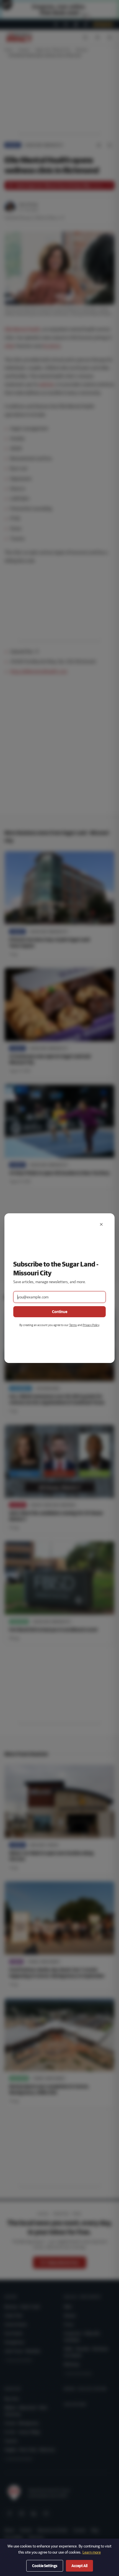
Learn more (92, 2552)
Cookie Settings (45, 2566)
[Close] (101, 1224)
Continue (60, 1312)
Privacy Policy (91, 1325)
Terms (73, 1325)
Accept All (79, 2566)
